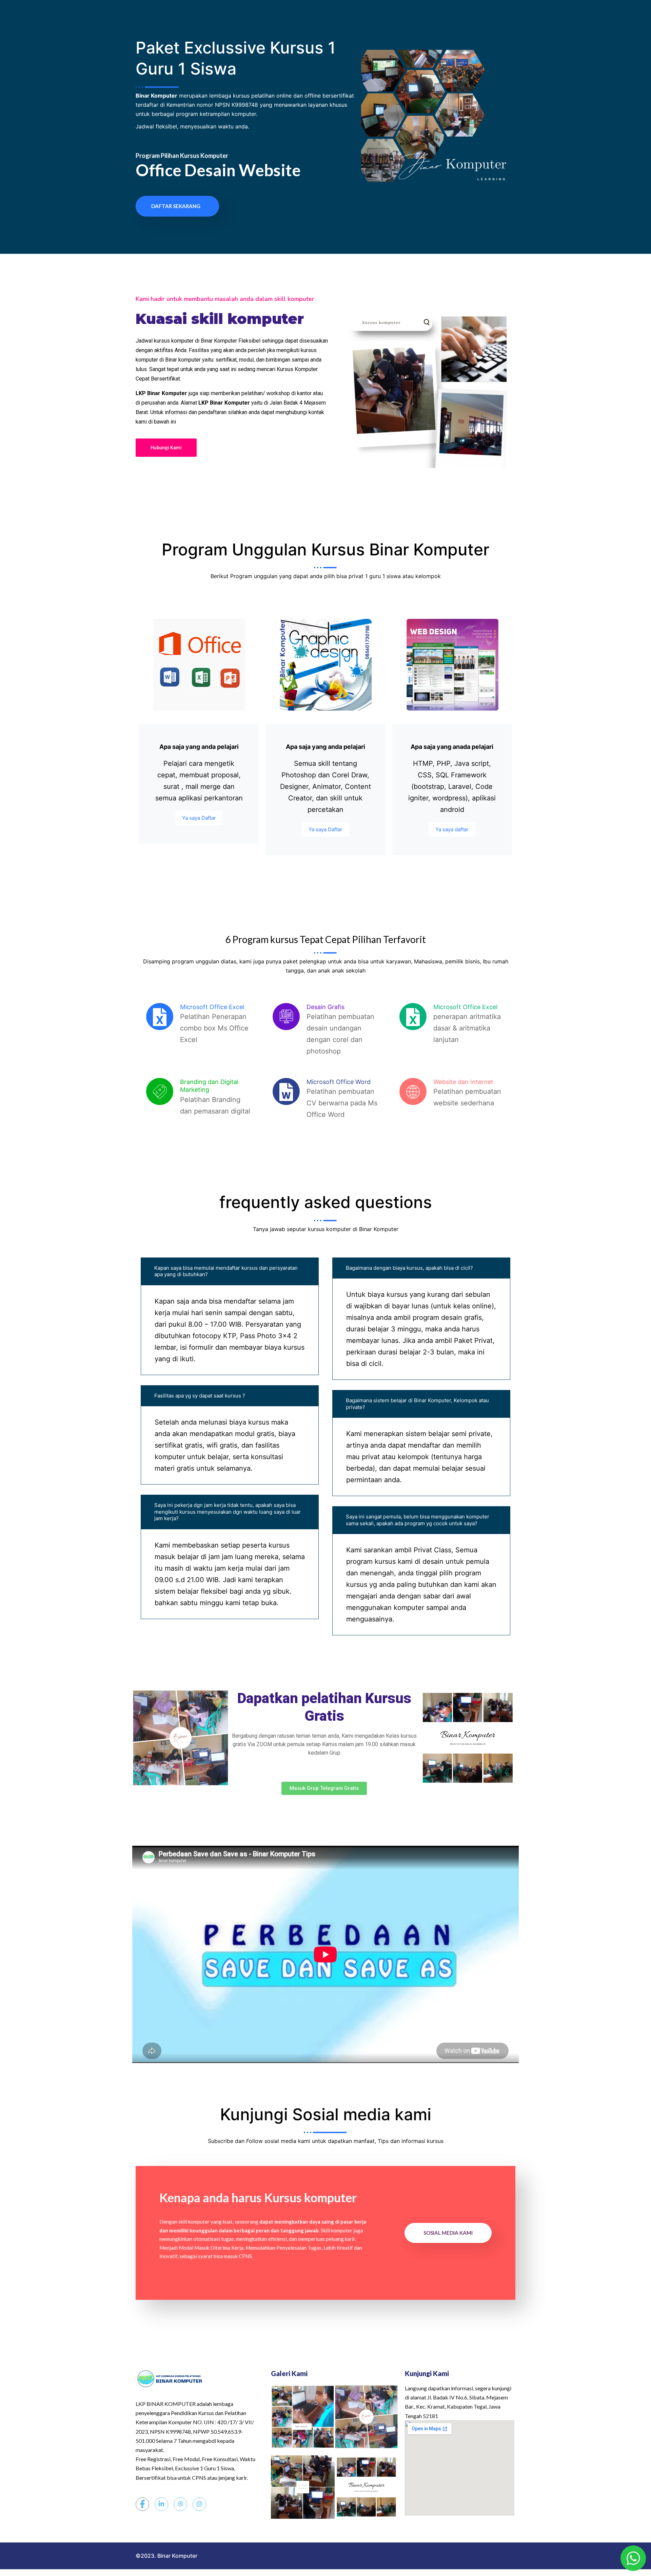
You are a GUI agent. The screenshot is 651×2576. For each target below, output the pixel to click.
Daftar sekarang (176, 206)
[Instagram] (199, 2504)
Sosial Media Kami (448, 2233)
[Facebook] (142, 2504)
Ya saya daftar (452, 829)
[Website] (180, 2504)
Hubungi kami (166, 448)
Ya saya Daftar (199, 818)
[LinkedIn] (161, 2504)
